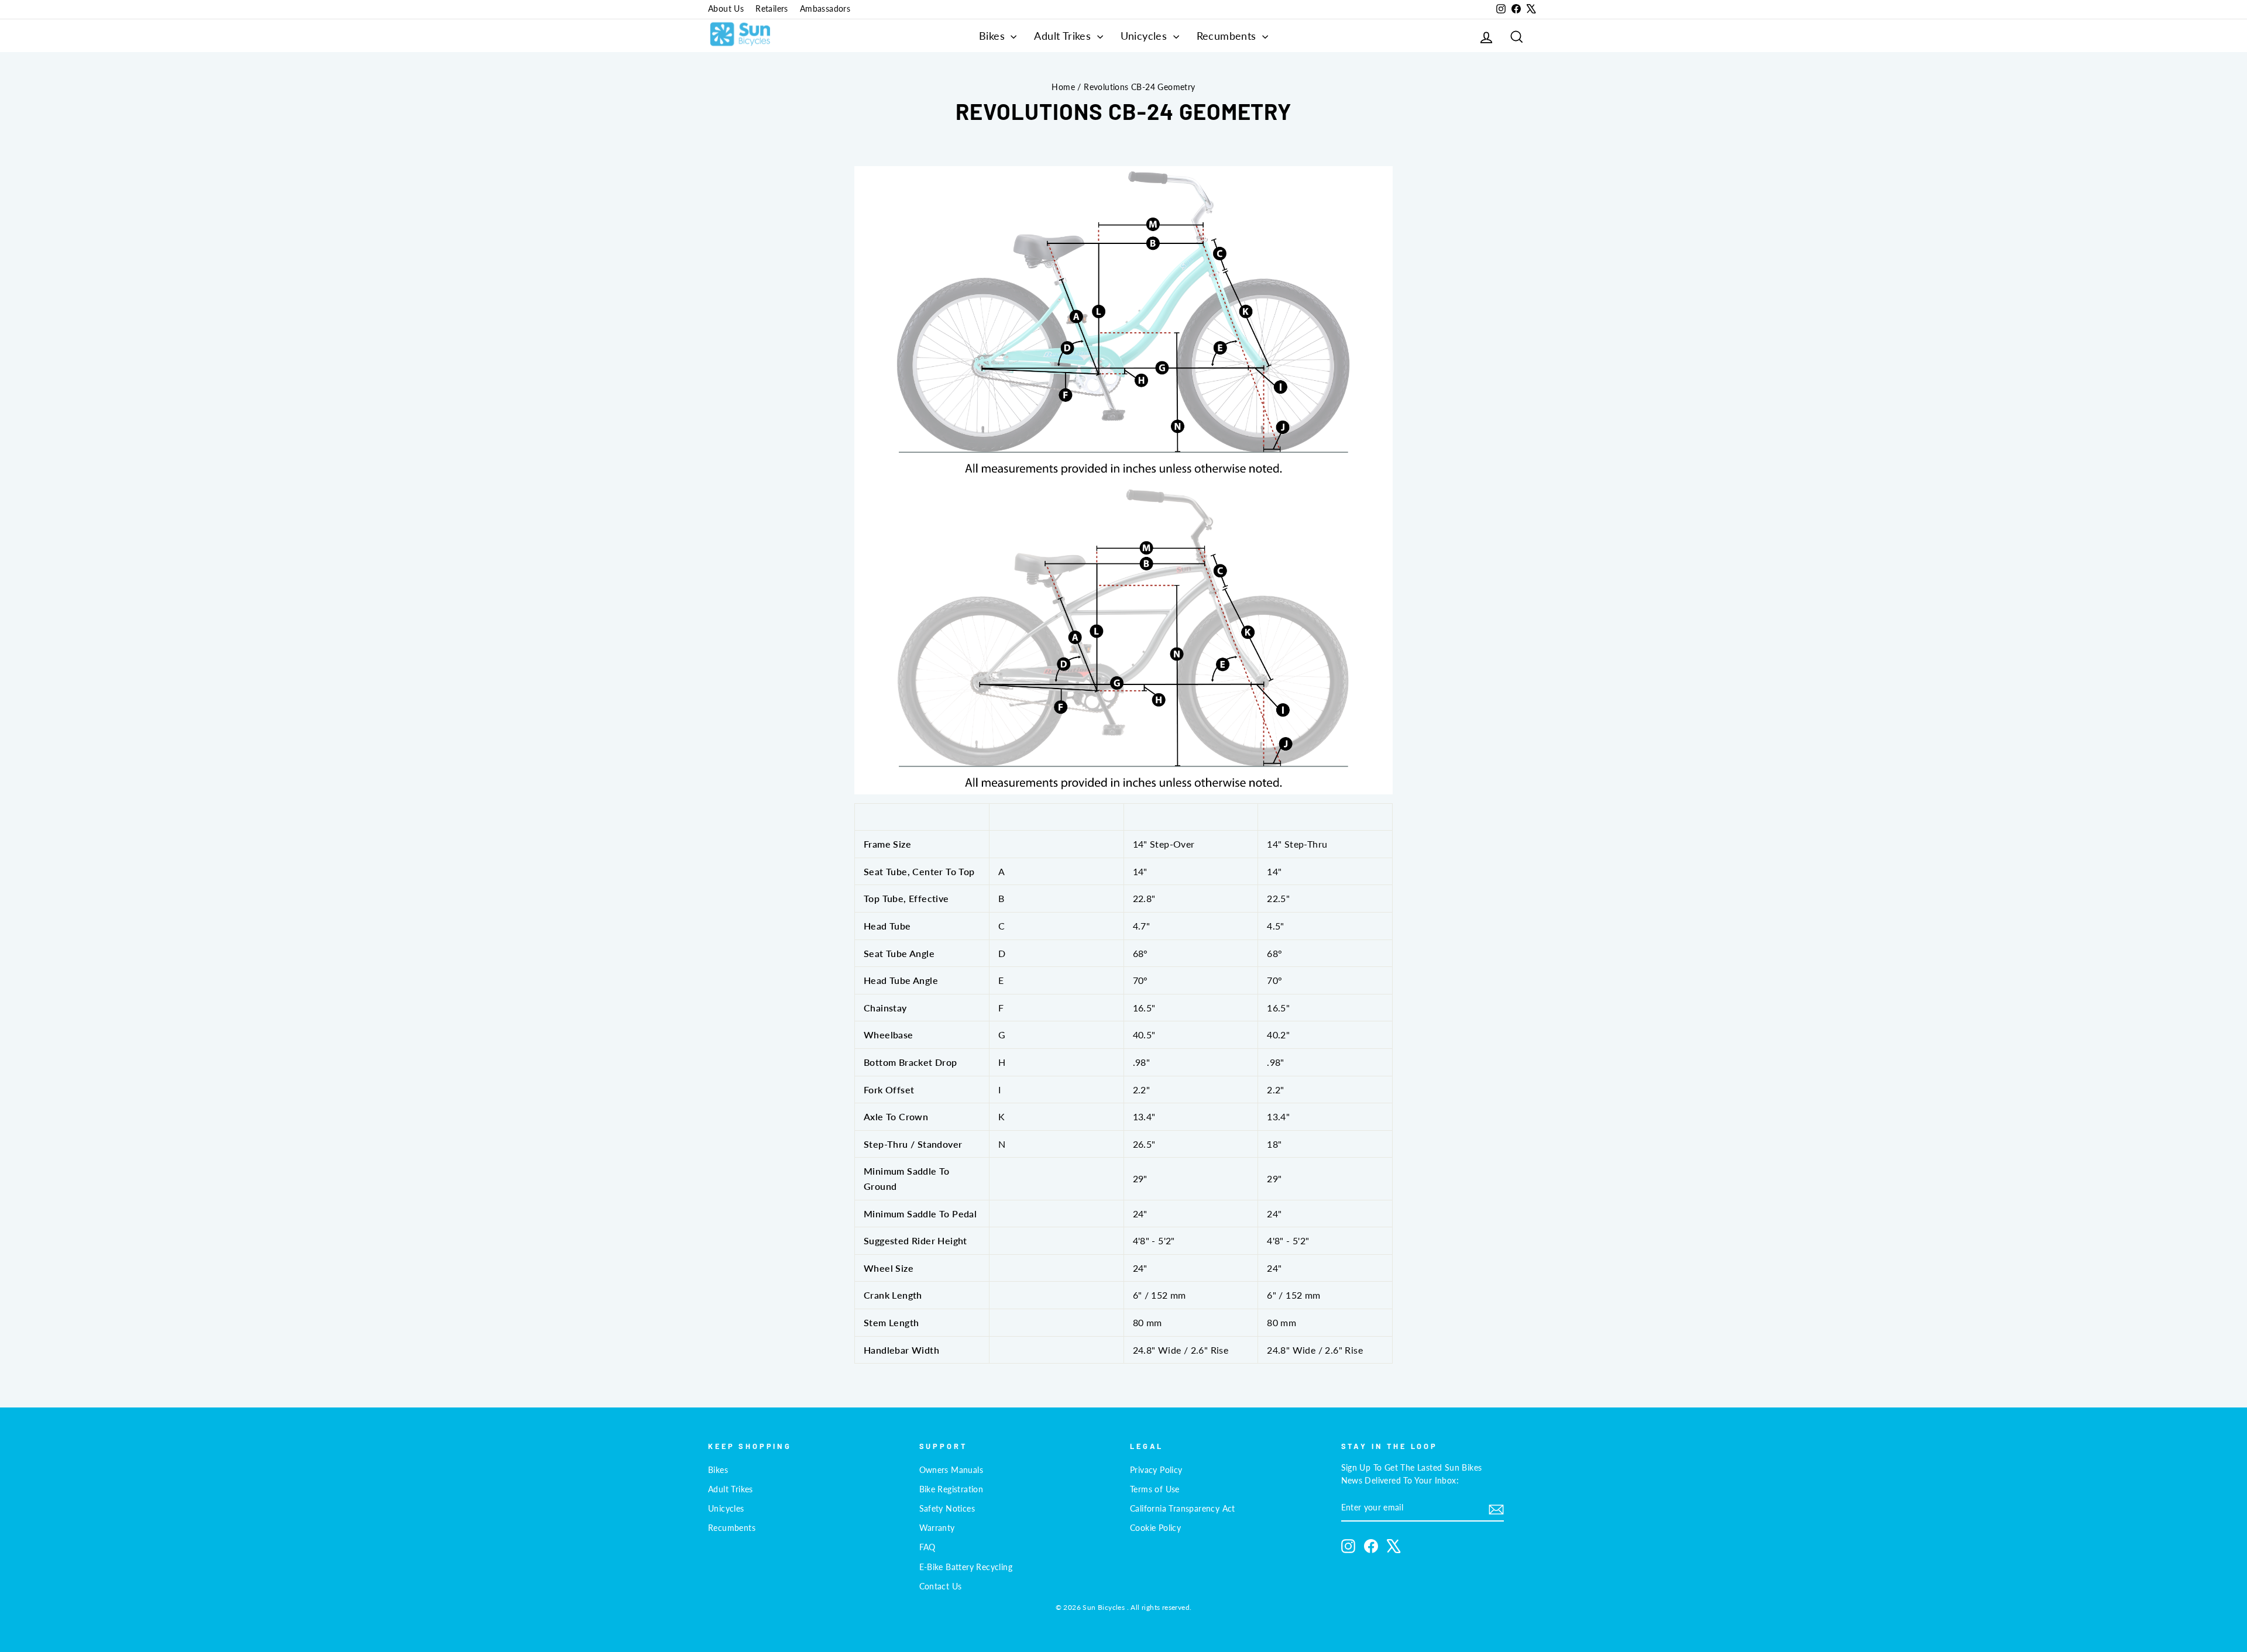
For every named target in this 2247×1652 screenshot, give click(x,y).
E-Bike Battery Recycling (966, 1567)
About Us (726, 9)
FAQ (927, 1547)
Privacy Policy (1156, 1470)
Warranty (937, 1528)
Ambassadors (825, 9)
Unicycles (1145, 36)
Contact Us (941, 1586)
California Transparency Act (1183, 1509)
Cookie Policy (1155, 1528)
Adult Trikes (1064, 36)
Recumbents (1228, 36)
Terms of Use (1155, 1489)
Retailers (772, 9)
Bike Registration (951, 1489)
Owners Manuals (951, 1470)
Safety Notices (947, 1509)
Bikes (993, 36)
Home (1063, 87)
